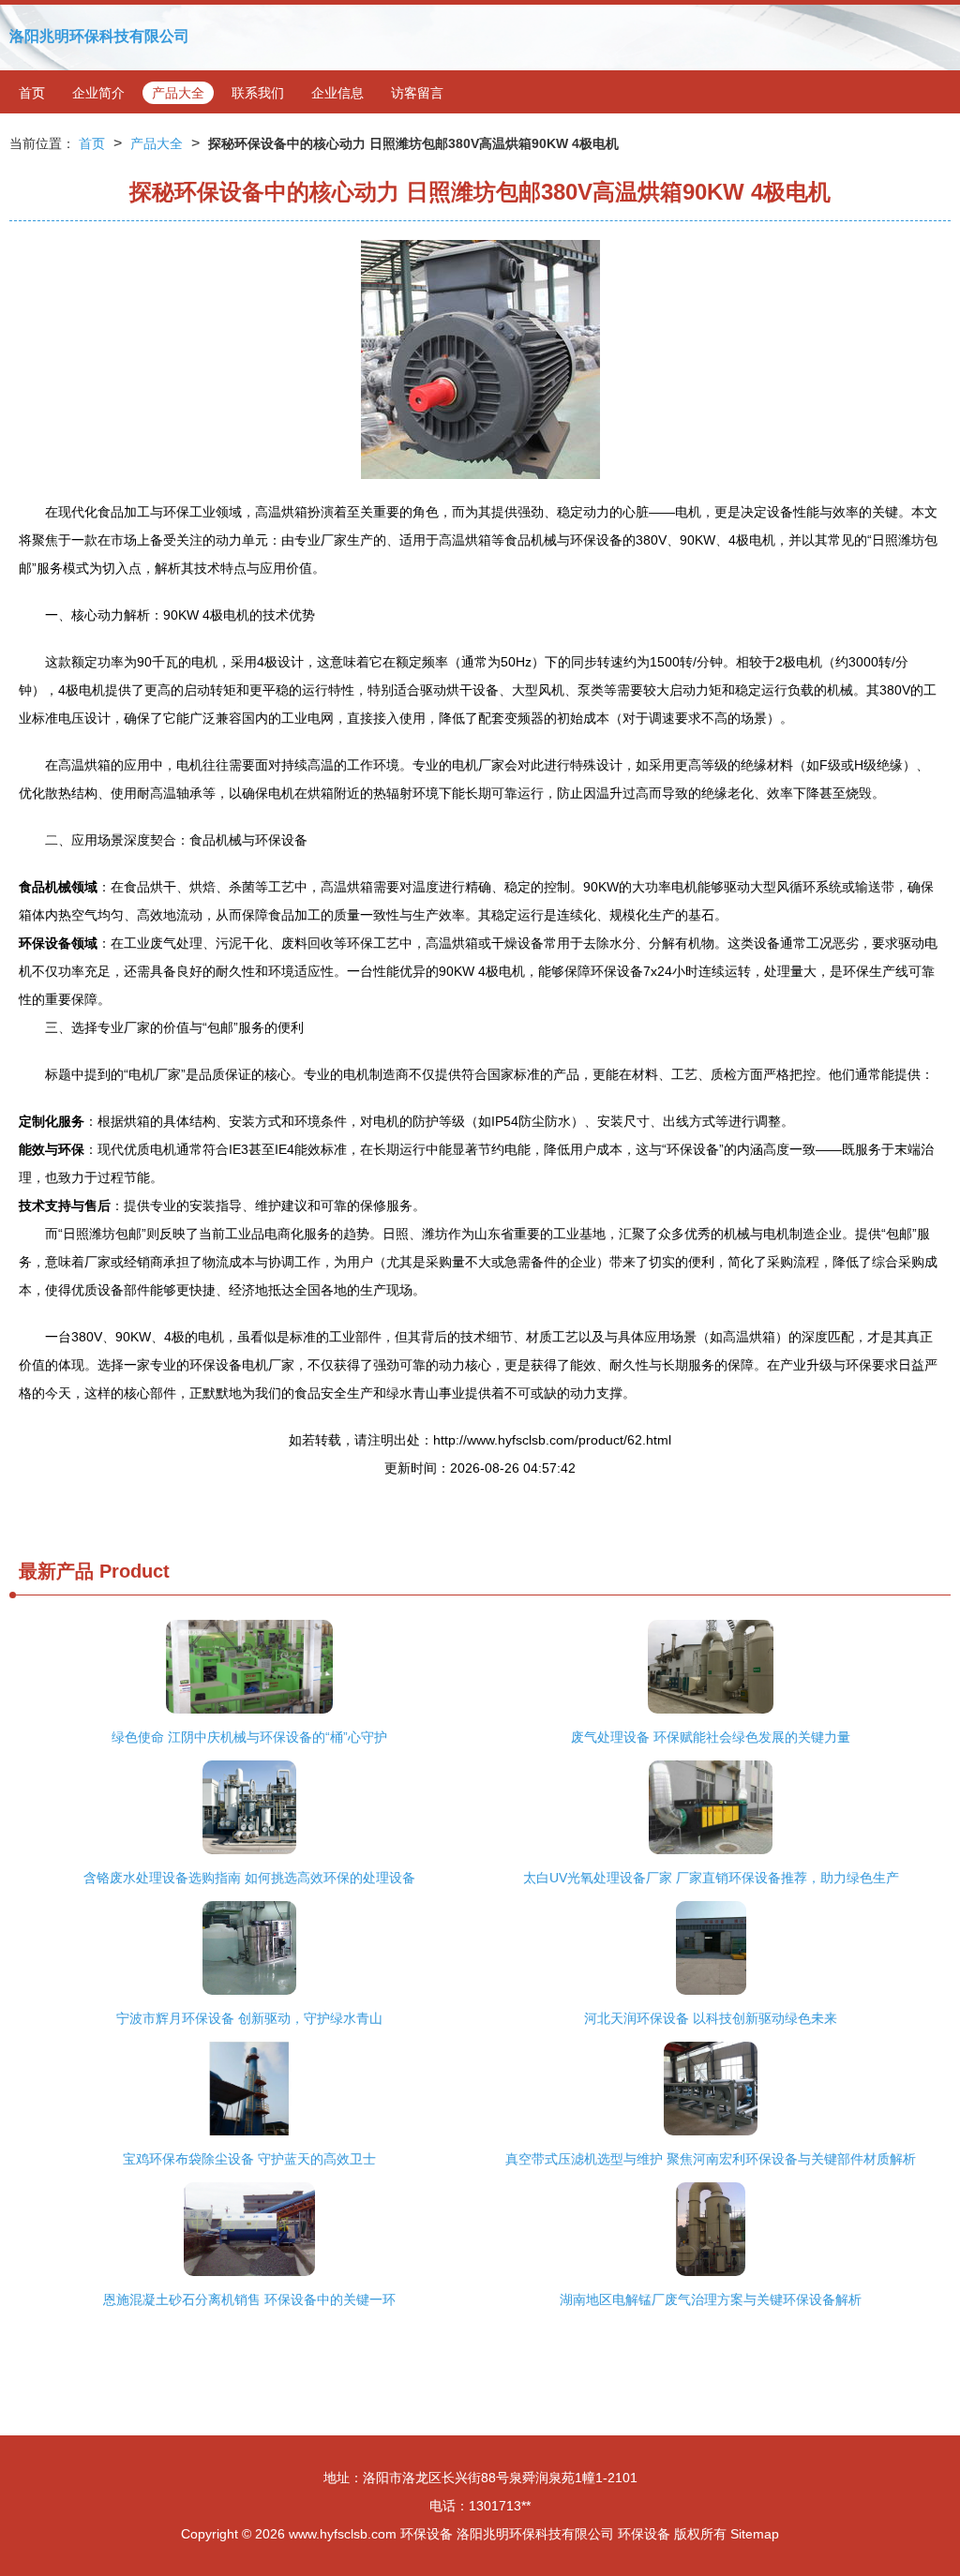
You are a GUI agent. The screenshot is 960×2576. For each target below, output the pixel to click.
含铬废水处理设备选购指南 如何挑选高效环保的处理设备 (249, 1878)
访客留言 (417, 93)
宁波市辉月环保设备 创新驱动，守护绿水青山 (249, 2018)
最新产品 (56, 1571)
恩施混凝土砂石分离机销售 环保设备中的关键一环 (249, 2299)
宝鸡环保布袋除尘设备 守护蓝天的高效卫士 (249, 2159)
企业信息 (337, 93)
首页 (32, 93)
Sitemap (755, 2534)
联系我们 (258, 93)
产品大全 (178, 93)
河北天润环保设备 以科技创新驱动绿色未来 (711, 2018)
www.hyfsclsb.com (343, 2534)
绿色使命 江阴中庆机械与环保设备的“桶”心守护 (249, 1737)
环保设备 (427, 2534)
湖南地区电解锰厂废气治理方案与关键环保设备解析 (711, 2299)
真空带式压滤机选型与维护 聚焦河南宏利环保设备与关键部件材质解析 (711, 2159)
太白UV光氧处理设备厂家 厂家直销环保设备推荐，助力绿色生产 (711, 1878)
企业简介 (98, 93)
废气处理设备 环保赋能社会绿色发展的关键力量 (711, 1737)
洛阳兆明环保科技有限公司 (99, 36)
